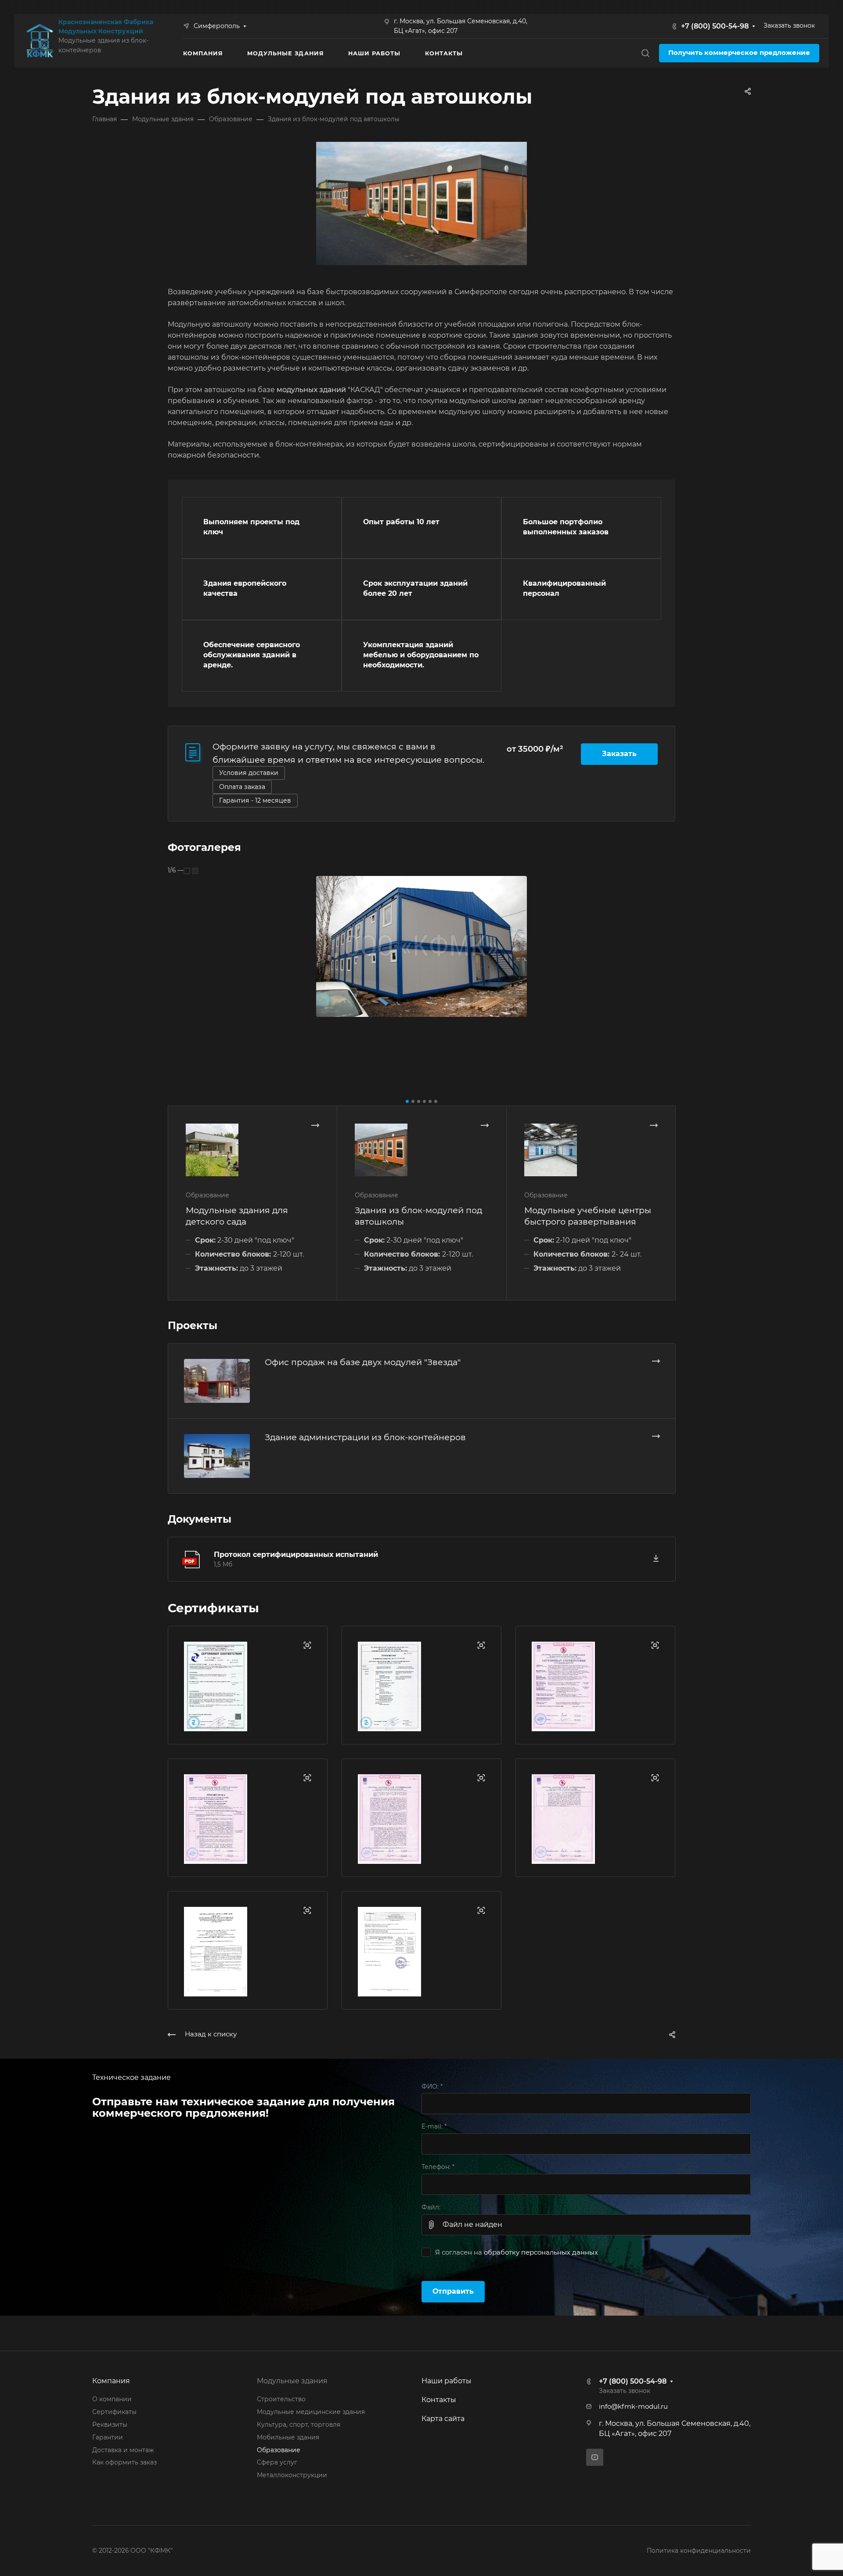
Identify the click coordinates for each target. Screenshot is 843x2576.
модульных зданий (311, 390)
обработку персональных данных (541, 2252)
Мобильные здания (288, 2437)
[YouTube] (595, 2457)
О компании (112, 2399)
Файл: (431, 2207)
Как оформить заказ (124, 2462)
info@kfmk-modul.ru (633, 2407)
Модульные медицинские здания (311, 2412)
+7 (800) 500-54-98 (715, 26)
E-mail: (434, 2126)
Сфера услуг (277, 2462)
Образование (279, 2450)
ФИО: (432, 2086)
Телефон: (438, 2167)
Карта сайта (443, 2419)
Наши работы (447, 2381)
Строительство (281, 2399)
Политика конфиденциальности (699, 2551)
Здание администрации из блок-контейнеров (365, 1437)
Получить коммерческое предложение (739, 53)
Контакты (439, 2400)
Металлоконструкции (292, 2475)
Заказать (619, 754)
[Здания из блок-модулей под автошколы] (421, 946)
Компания (111, 2381)
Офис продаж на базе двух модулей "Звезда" (363, 1362)
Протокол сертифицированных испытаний (296, 1555)
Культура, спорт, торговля (299, 2425)
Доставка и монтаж (123, 2450)
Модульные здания (292, 2381)
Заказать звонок (789, 25)
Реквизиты (110, 2425)
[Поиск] (645, 53)
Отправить (453, 2291)
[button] (407, 1101)
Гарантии (108, 2437)
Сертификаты (114, 2412)
